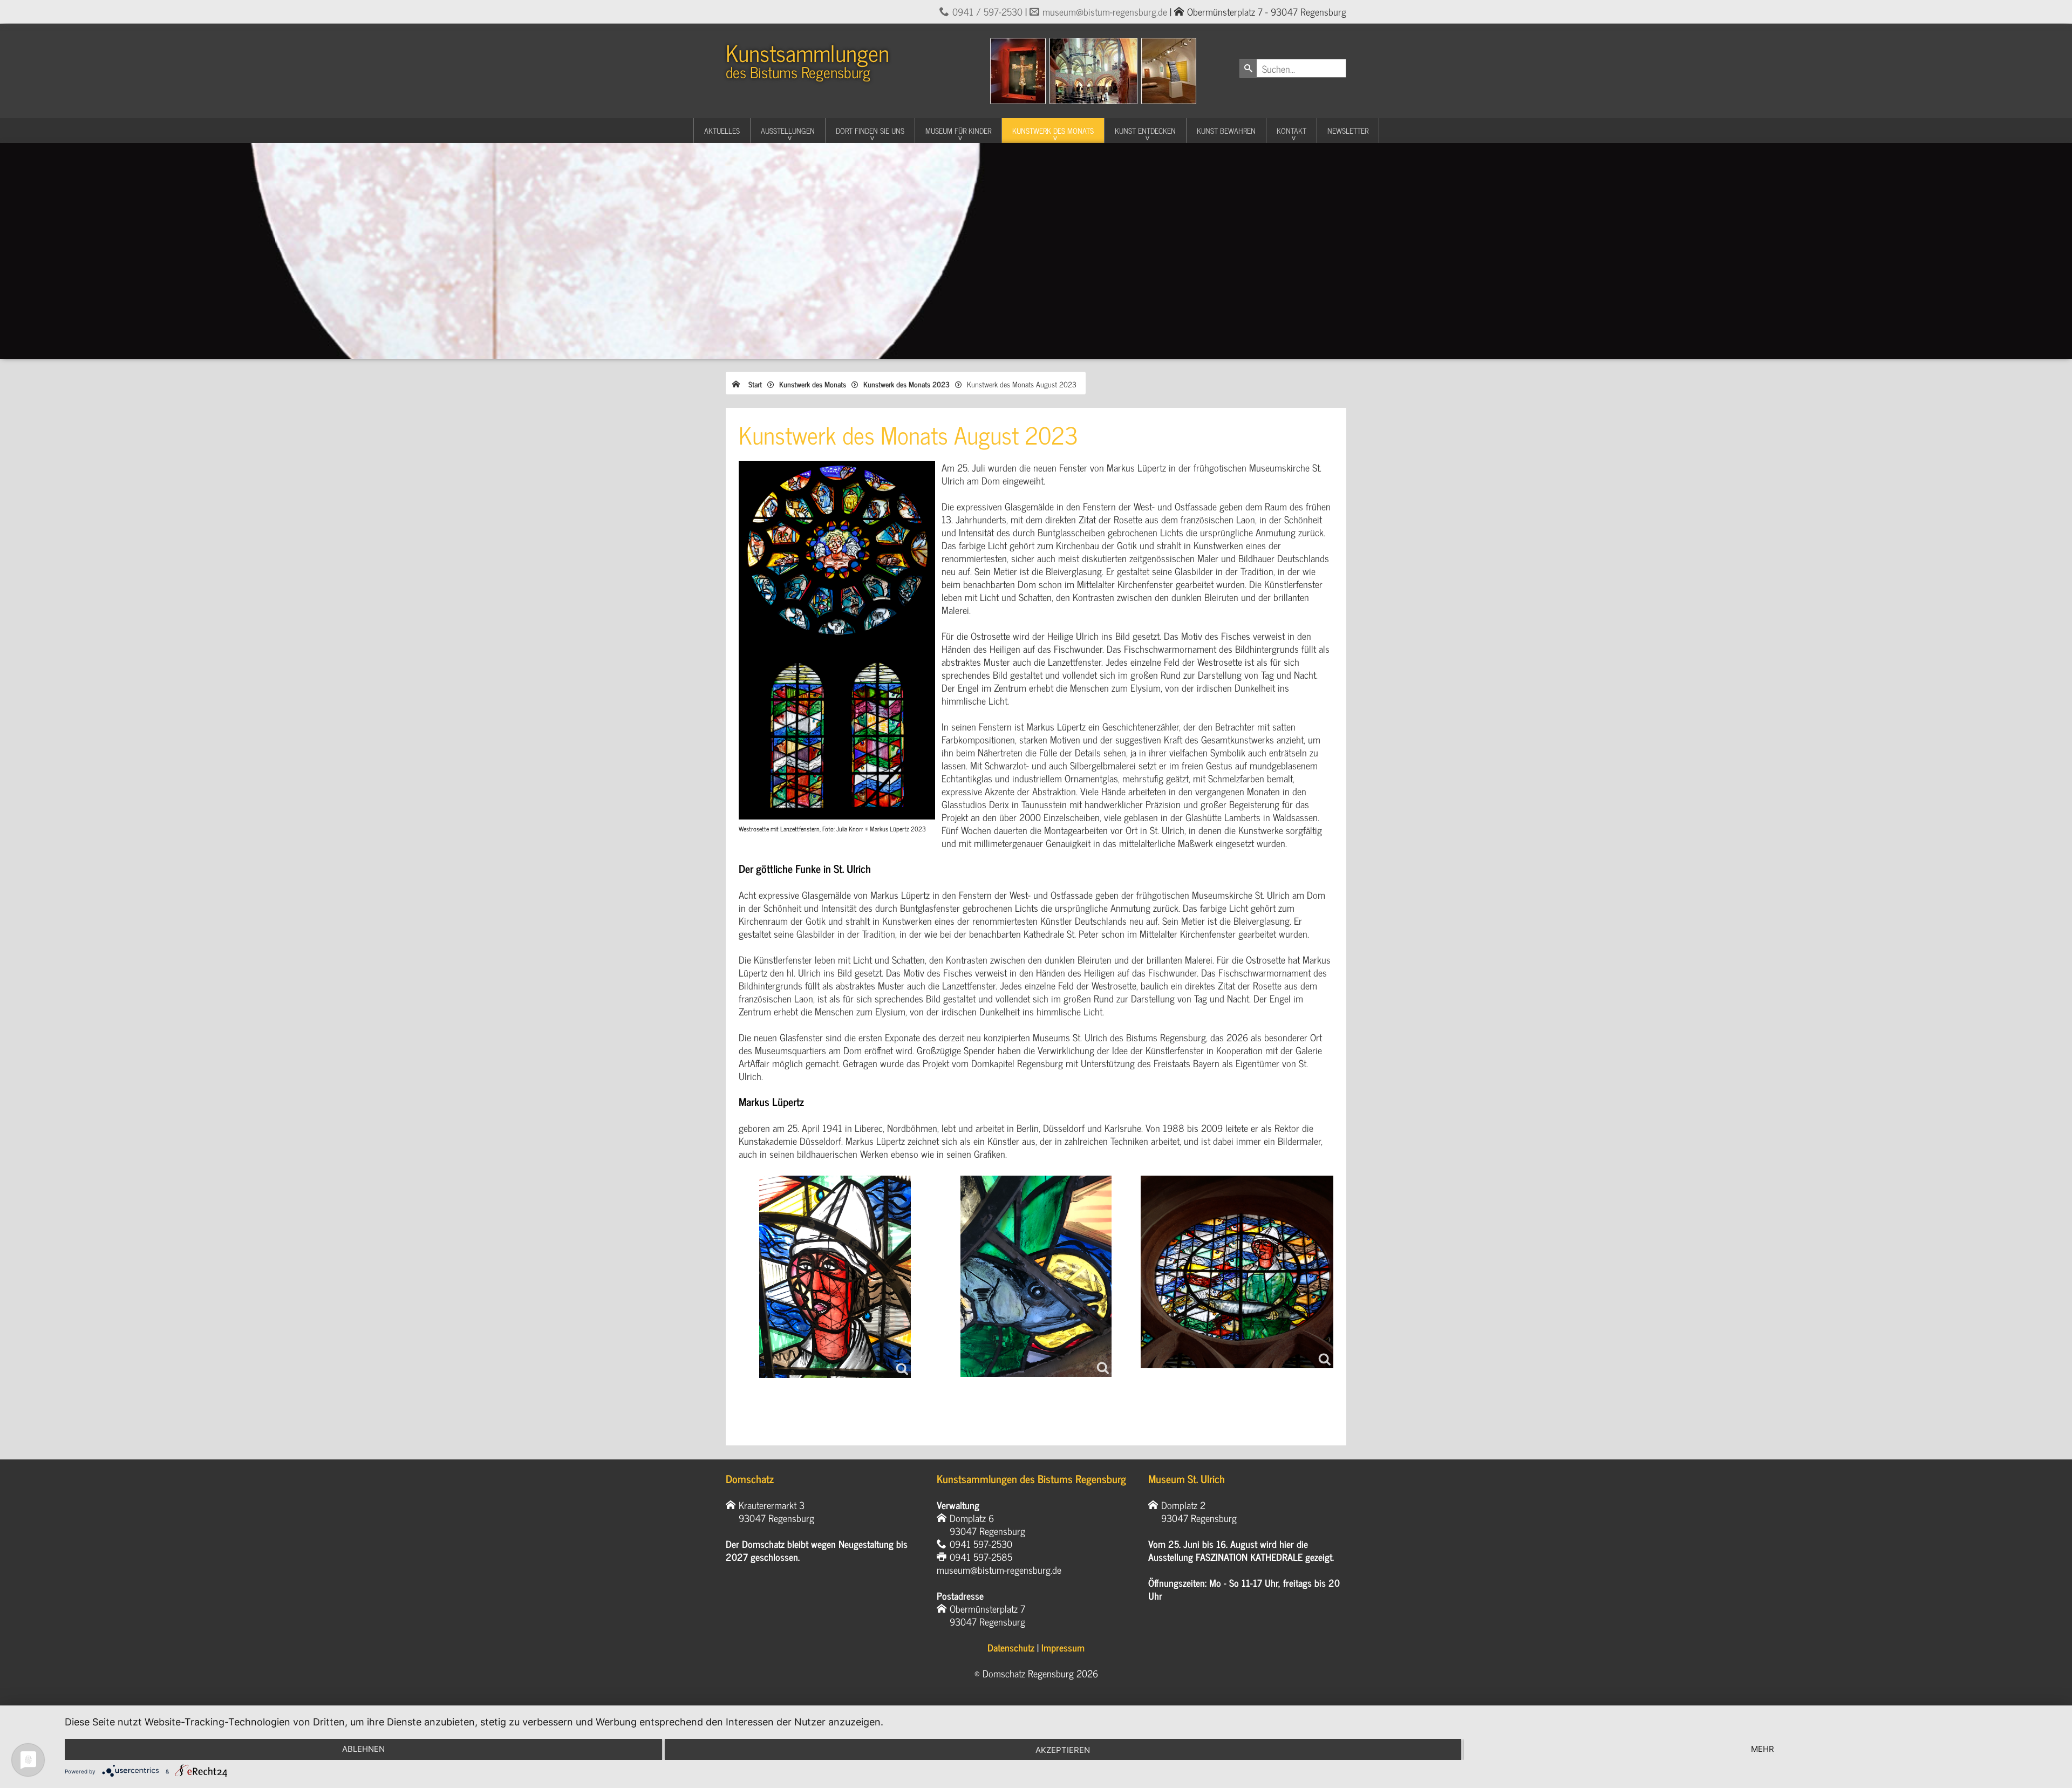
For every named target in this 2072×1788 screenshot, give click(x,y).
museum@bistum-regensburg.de (1105, 11)
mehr (1763, 1749)
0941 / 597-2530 (987, 11)
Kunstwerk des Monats (1053, 130)
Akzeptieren (1063, 1750)
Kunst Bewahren (1226, 130)
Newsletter (1348, 130)
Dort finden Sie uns (870, 130)
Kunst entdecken (1145, 130)
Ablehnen (363, 1749)
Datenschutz (1011, 1647)
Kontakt (1291, 130)
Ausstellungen (788, 130)
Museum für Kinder (958, 130)
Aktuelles (722, 130)
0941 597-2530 (981, 1544)
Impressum (1063, 1647)
